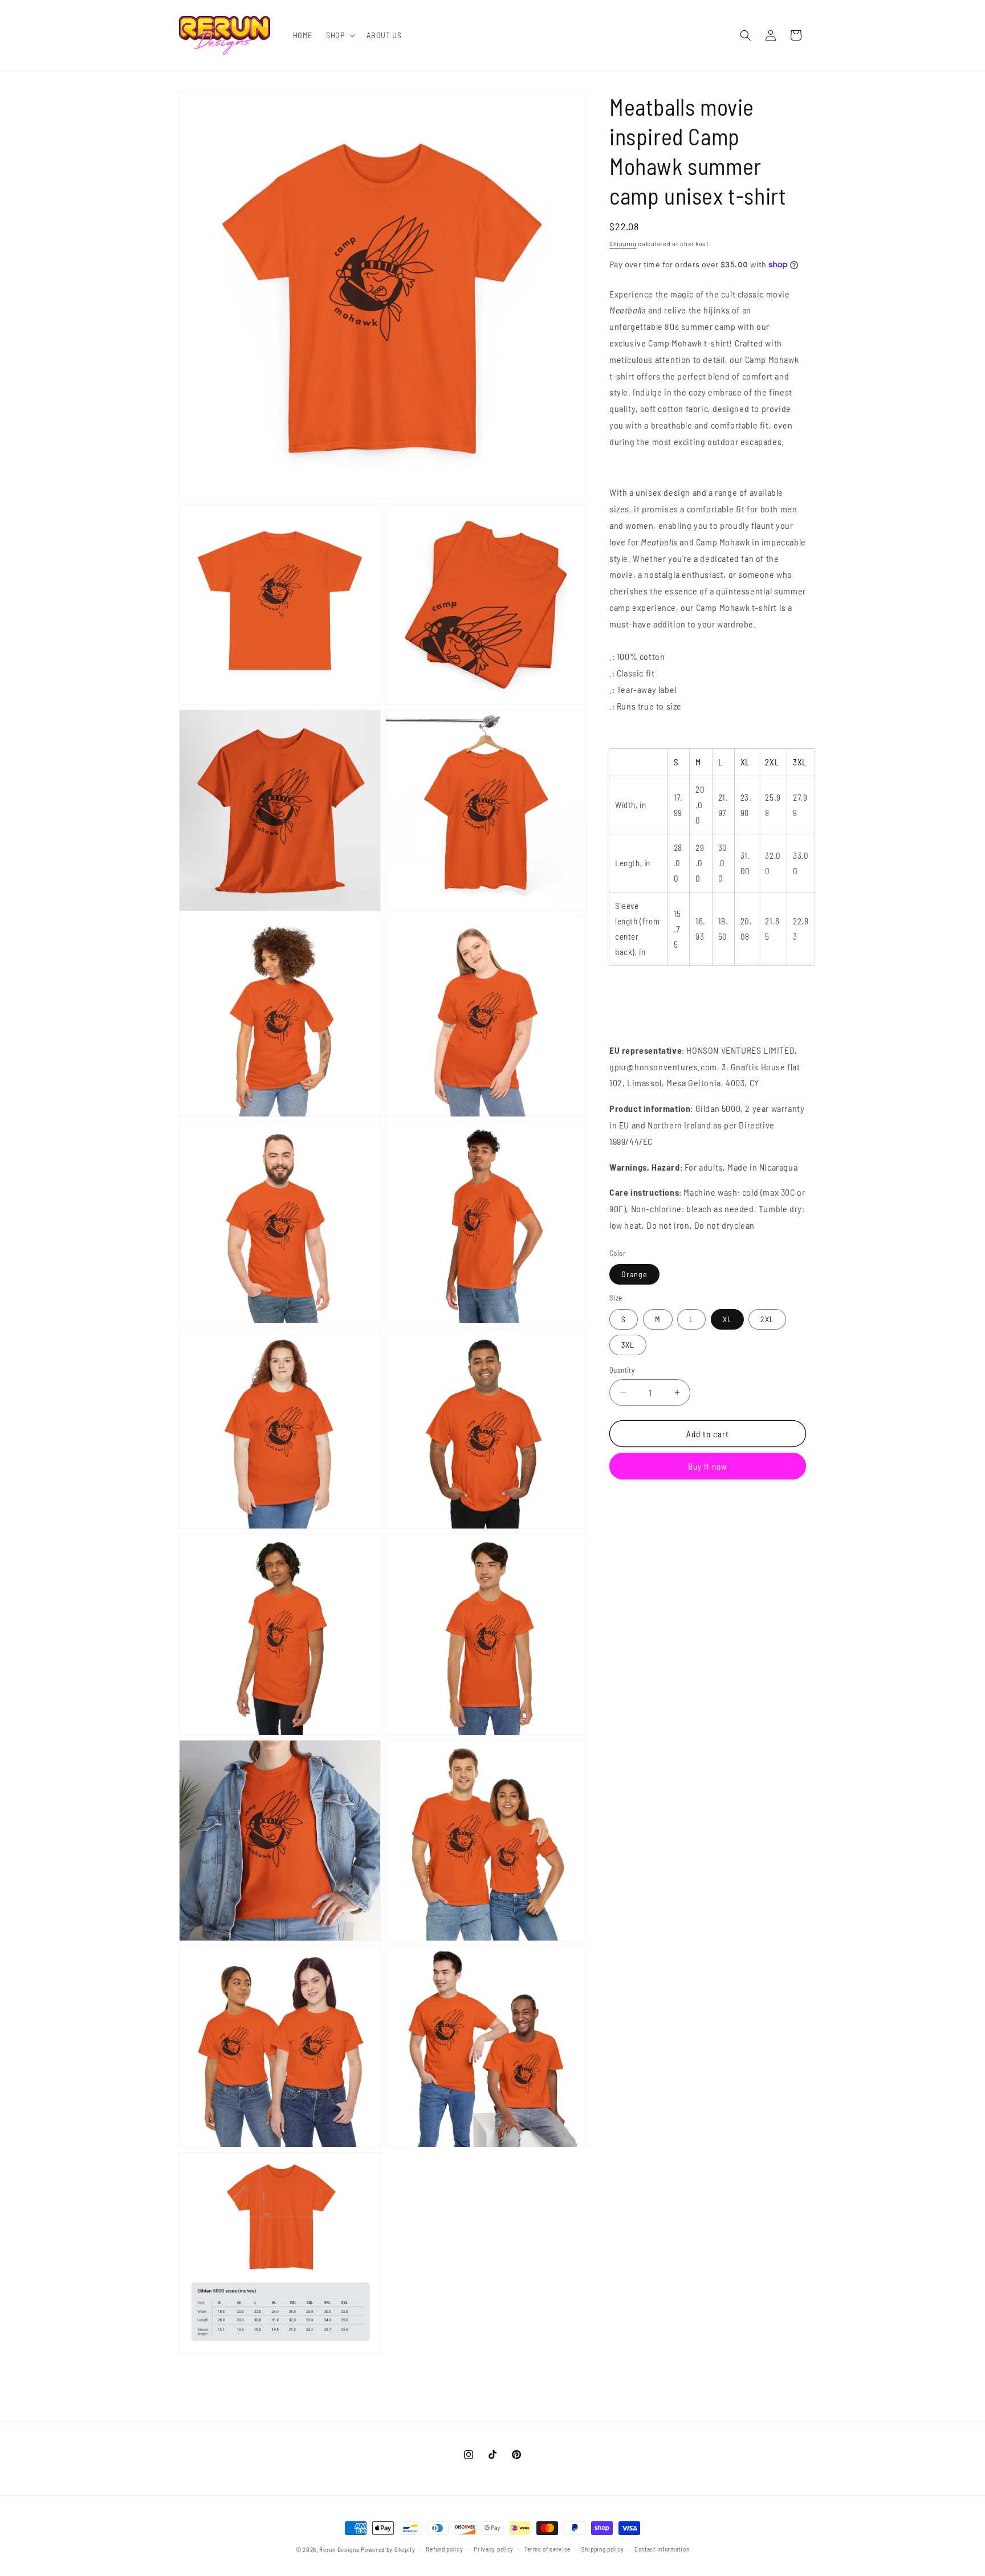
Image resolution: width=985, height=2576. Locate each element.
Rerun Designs (339, 2549)
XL (727, 1318)
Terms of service (548, 2549)
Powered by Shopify (388, 2549)
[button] (339, 35)
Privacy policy (494, 2549)
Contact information (662, 2549)
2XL (767, 1318)
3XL (628, 1344)
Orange (634, 1274)
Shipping (623, 243)
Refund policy (444, 2549)
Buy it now (708, 1466)
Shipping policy (603, 2549)
